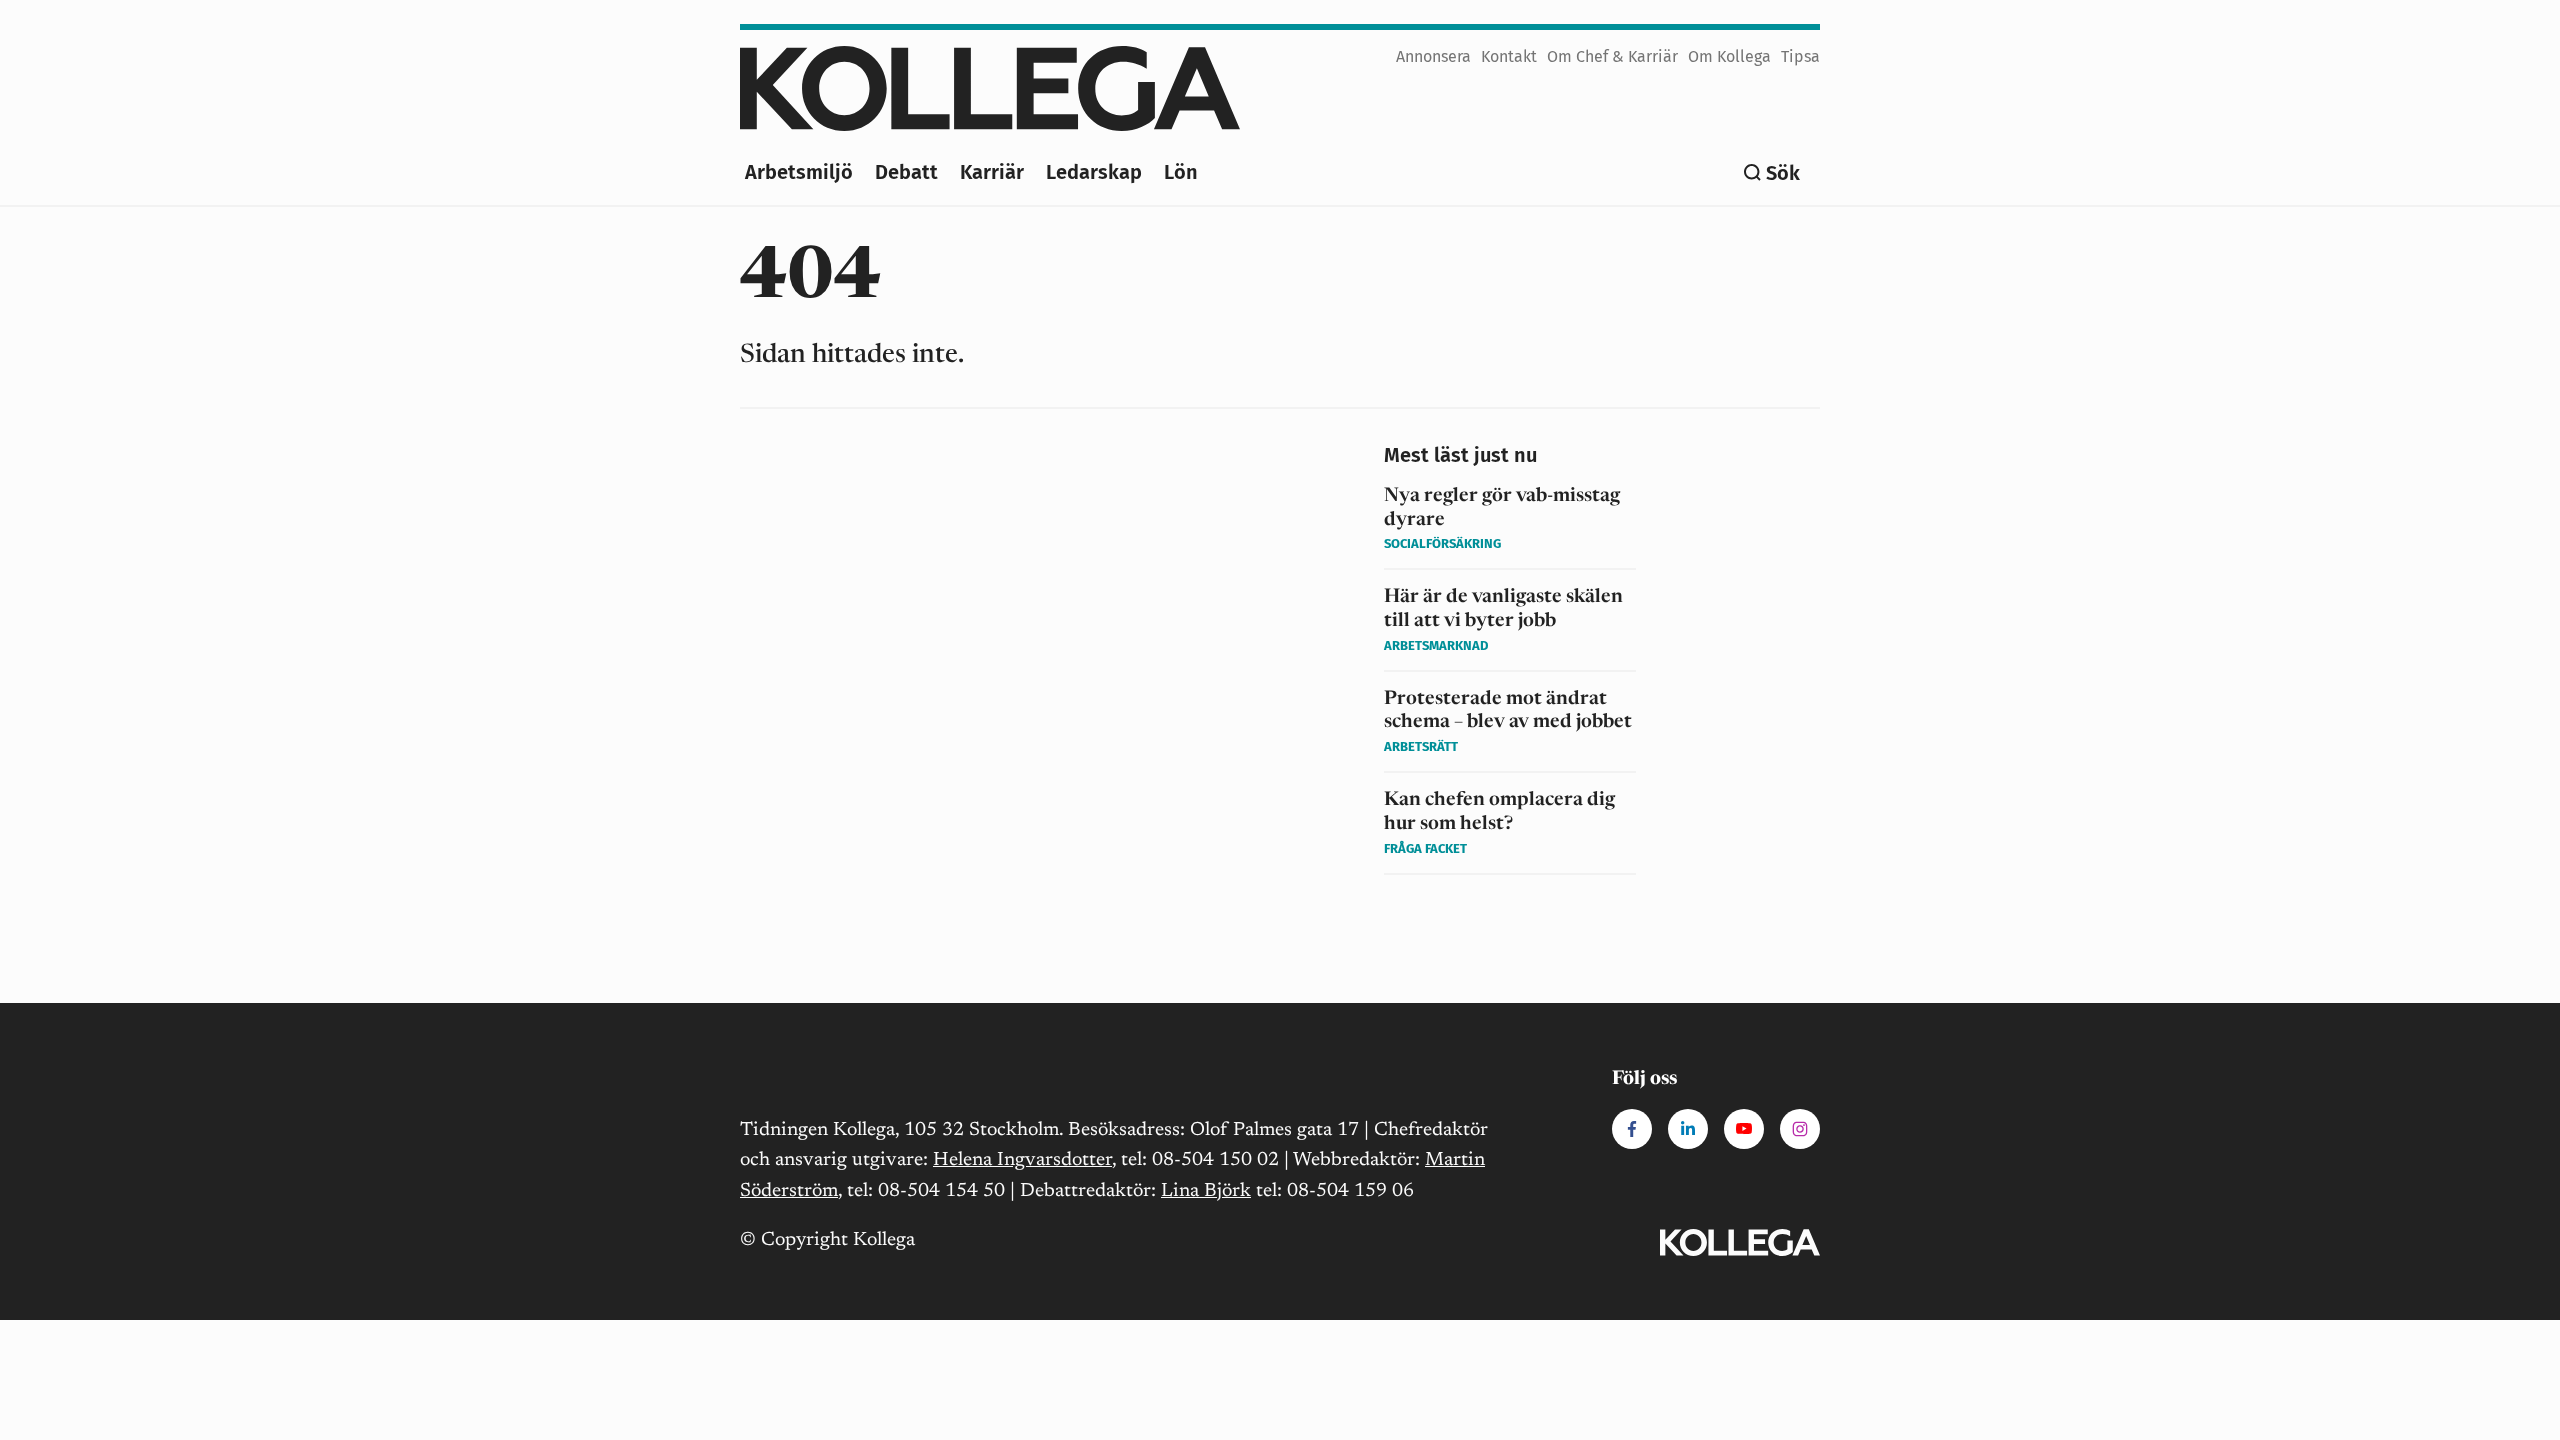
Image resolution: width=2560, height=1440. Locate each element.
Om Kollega (1729, 56)
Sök (1783, 173)
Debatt (906, 172)
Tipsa (1800, 56)
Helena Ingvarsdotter (1022, 1160)
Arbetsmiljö (799, 172)
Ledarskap (1094, 172)
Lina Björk (1206, 1191)
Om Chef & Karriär (1612, 56)
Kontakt (1509, 56)
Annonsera (1433, 56)
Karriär (992, 172)
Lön (1181, 172)
